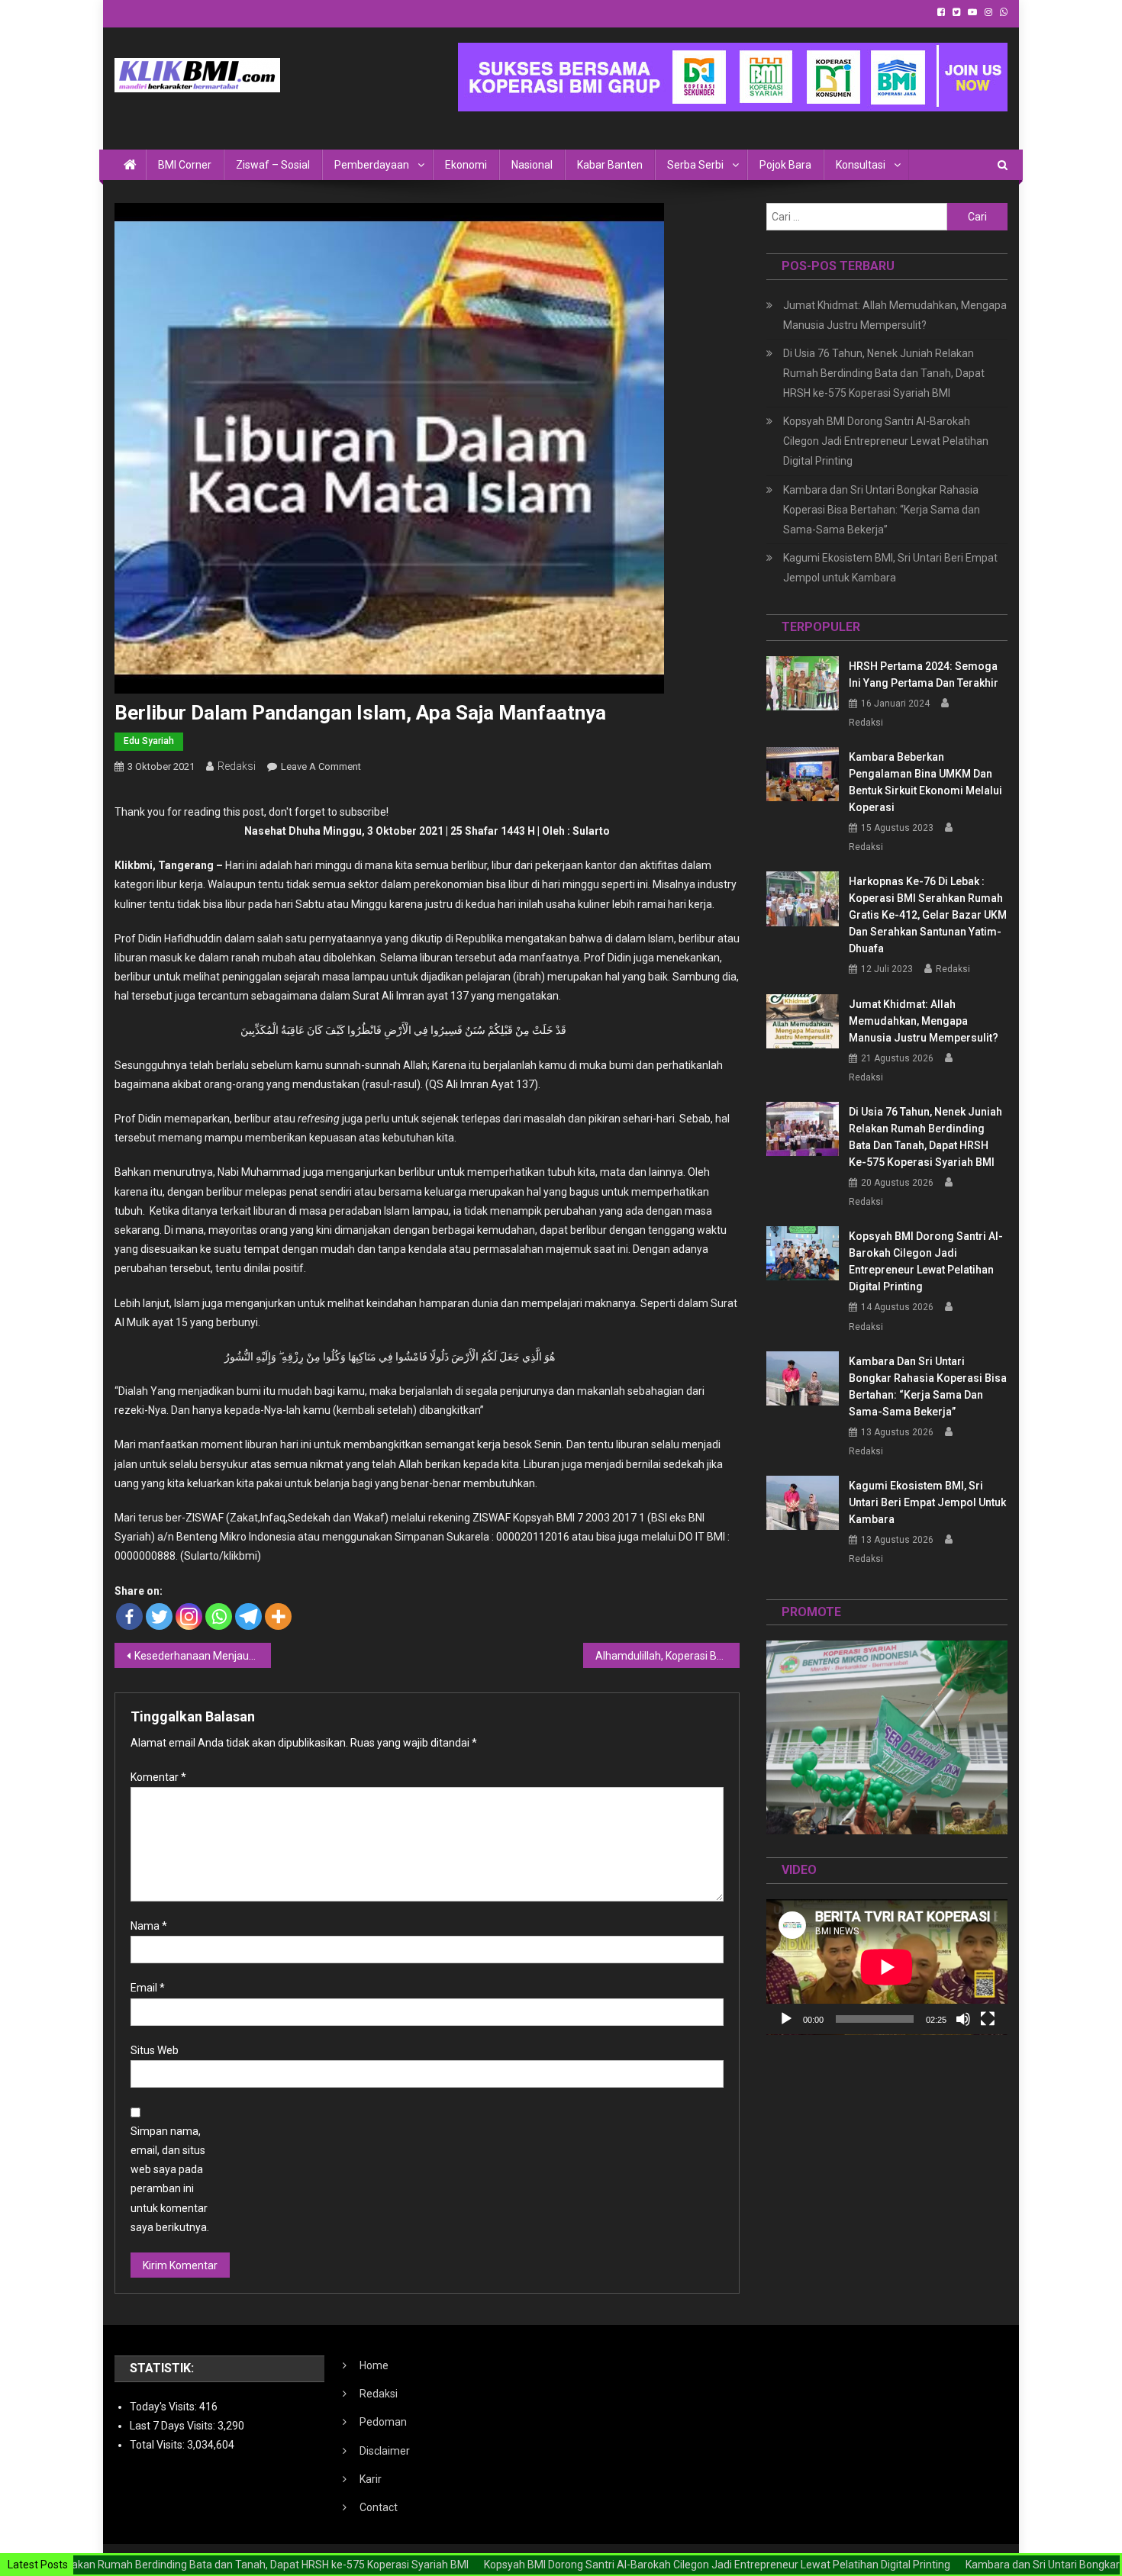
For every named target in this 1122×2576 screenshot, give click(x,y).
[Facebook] (129, 1616)
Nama (149, 1926)
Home (374, 2365)
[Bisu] (963, 2019)
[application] (887, 1967)
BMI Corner (185, 165)
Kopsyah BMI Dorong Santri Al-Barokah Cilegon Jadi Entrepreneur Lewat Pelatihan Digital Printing (886, 441)
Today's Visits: (164, 2407)
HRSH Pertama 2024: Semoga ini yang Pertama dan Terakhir (924, 675)
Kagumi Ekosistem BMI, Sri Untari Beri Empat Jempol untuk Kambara (890, 568)
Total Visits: (158, 2445)
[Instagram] (189, 1616)
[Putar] (786, 2019)
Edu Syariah (149, 741)
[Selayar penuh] (988, 2019)
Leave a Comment (321, 766)
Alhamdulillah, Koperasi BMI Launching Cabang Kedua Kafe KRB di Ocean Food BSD (667, 1656)
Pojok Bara (785, 165)
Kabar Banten (610, 165)
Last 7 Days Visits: (174, 2426)
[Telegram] (248, 1616)
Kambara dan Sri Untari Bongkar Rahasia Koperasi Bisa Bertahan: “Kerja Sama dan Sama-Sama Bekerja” (882, 510)
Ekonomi (466, 165)
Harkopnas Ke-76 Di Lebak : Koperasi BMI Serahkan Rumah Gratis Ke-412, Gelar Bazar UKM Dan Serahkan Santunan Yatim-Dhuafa (928, 915)
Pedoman (383, 2422)
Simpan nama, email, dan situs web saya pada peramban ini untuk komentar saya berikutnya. (170, 2179)
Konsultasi (861, 165)
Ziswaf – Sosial (273, 165)
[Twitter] (159, 1616)
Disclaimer (385, 2451)
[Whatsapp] (219, 1616)
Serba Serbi (695, 165)
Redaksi (237, 766)
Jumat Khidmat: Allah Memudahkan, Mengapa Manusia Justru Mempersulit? (895, 315)
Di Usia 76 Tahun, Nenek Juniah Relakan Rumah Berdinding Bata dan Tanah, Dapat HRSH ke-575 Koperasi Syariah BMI (884, 373)
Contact (379, 2507)
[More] (278, 1616)
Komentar (158, 1777)
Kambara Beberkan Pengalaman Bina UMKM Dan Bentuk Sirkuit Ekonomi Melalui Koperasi (925, 782)
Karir (371, 2479)
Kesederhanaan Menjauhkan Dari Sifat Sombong (203, 1656)
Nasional (532, 165)
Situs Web (155, 2050)
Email (148, 1988)
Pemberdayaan (372, 165)
